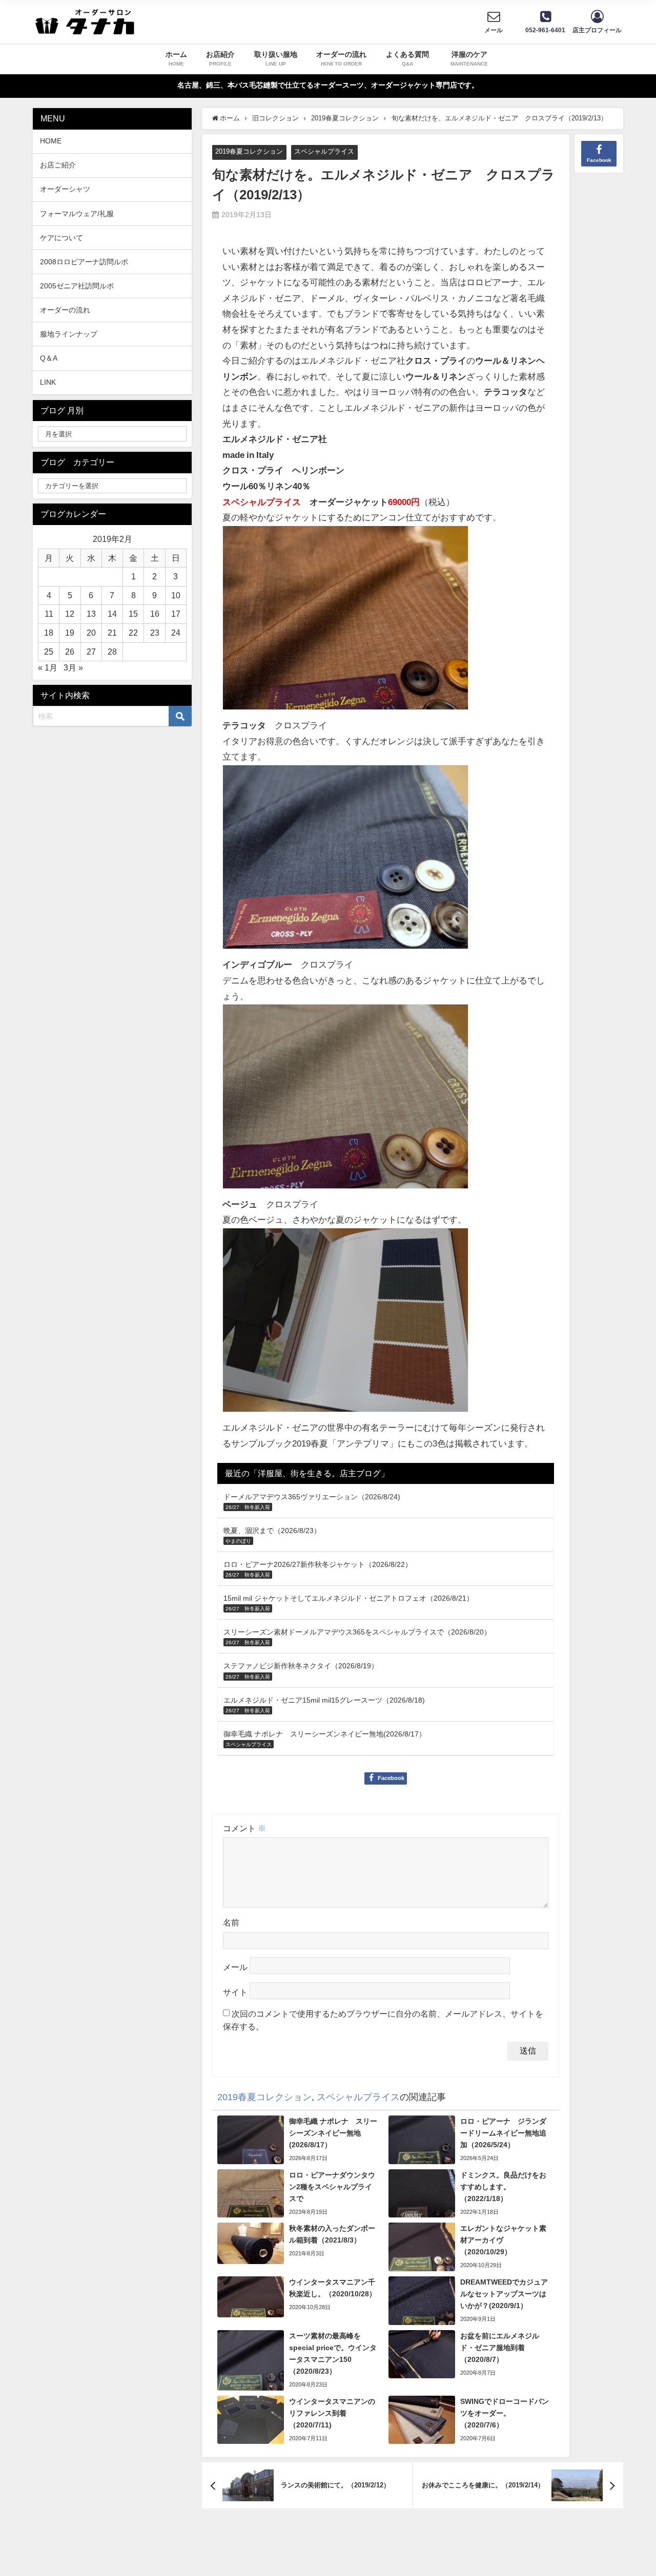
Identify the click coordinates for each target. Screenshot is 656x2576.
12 (70, 614)
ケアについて (61, 238)
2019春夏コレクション (249, 151)
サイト (235, 1992)
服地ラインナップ (69, 334)
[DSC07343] (345, 1324)
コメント (244, 1828)
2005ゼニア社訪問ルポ (77, 286)
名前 (231, 1922)
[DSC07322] (345, 861)
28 (112, 652)
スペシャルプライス (324, 151)
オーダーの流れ (65, 310)
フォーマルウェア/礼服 (77, 214)
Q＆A (49, 358)
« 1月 (48, 667)
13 (91, 614)
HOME (51, 141)
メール (235, 1967)
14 (112, 614)
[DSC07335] (345, 1101)
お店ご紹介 (58, 165)
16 (155, 614)
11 (49, 614)
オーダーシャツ (65, 189)
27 (91, 652)
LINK (48, 382)
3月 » (73, 667)
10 (176, 595)
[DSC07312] (345, 622)
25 (49, 652)
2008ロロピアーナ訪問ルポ (84, 262)
